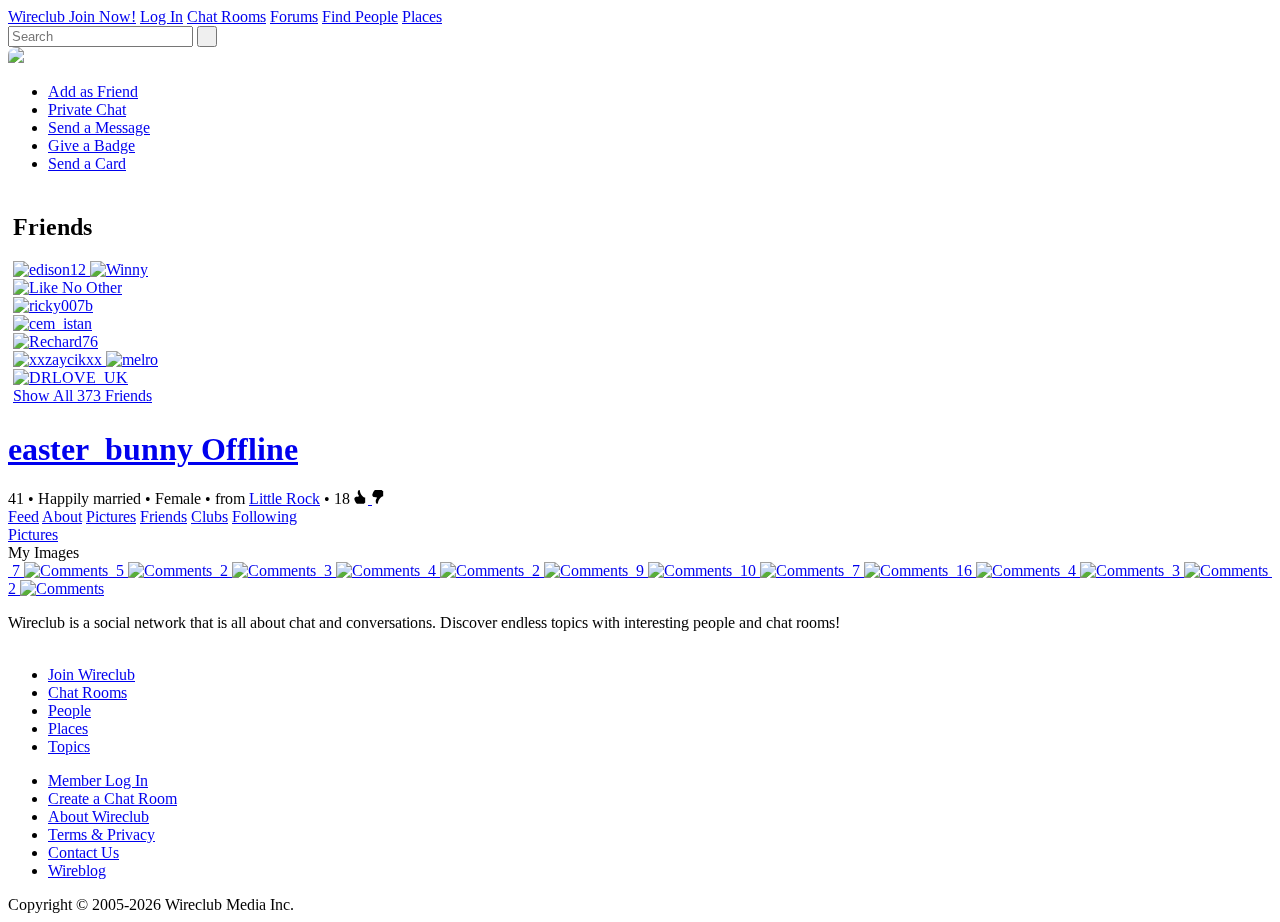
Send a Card (87, 163)
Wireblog (77, 870)
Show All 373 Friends (82, 395)
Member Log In (98, 780)
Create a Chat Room (112, 798)
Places (422, 16)
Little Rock (284, 498)
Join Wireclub (91, 674)
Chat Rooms (226, 16)
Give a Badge (91, 145)
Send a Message (99, 127)
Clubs (209, 516)
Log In (161, 16)
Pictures (111, 516)
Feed (23, 516)
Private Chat (87, 109)
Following (264, 516)
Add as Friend (93, 91)
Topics (69, 746)
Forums (294, 16)
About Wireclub (98, 816)
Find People (360, 16)
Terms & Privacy (101, 834)
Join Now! (102, 16)
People (69, 710)
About (62, 516)
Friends (163, 516)
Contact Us (83, 852)
